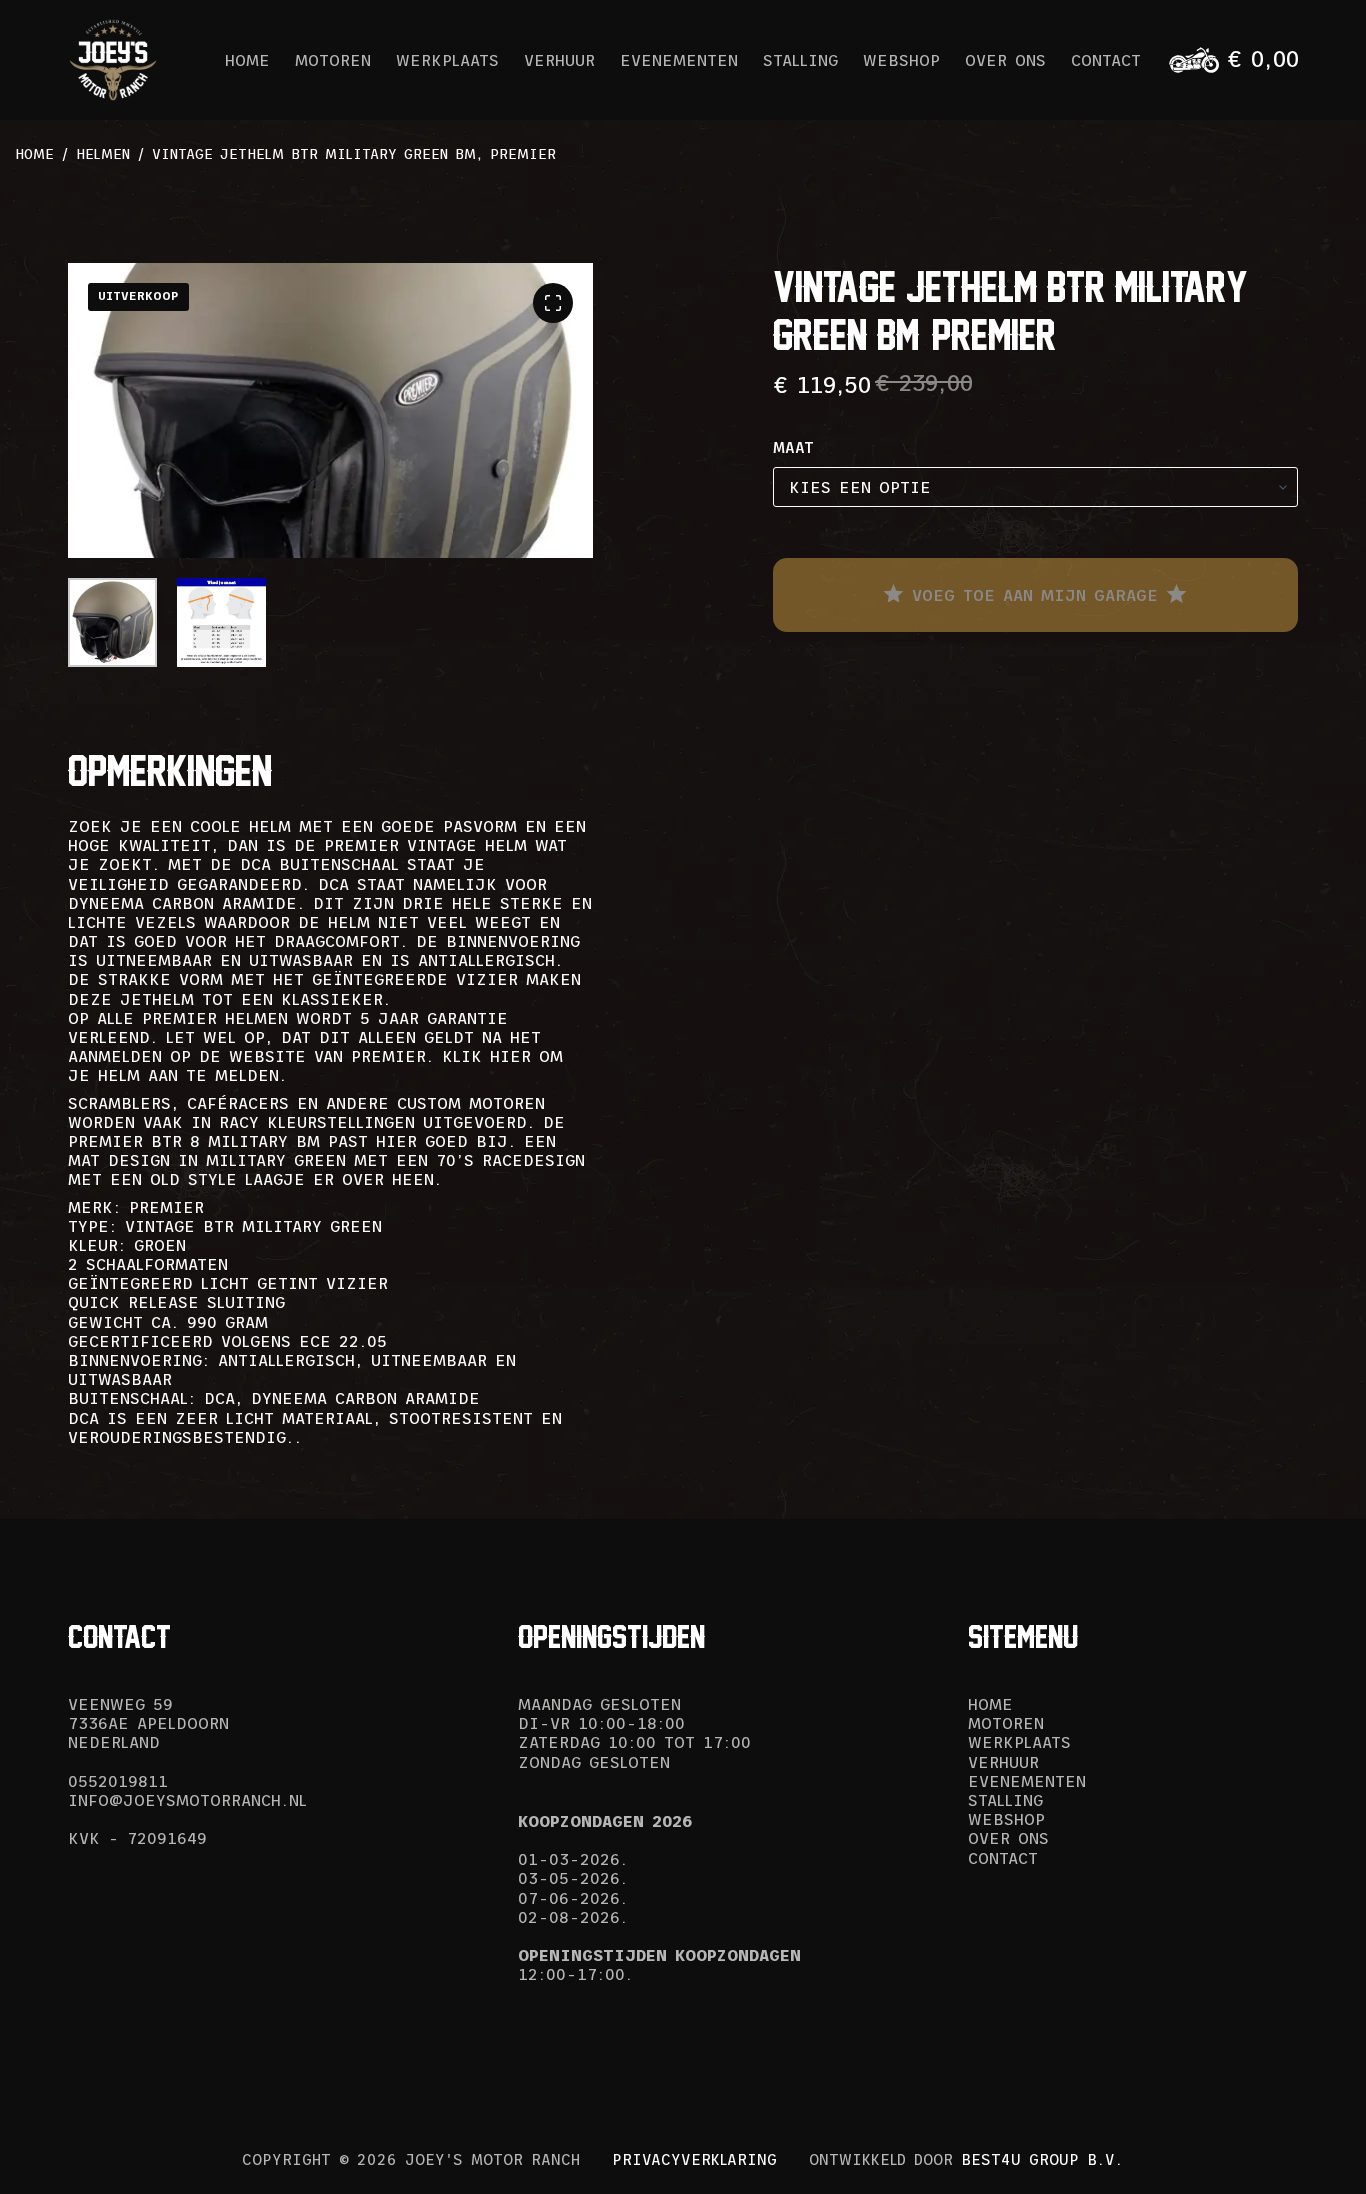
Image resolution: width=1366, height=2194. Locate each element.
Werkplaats (447, 60)
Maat (793, 447)
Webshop (901, 60)
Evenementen (679, 60)
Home (247, 60)
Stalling (800, 60)
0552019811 (118, 1781)
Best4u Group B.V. (1042, 2159)
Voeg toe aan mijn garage (1035, 595)
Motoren (333, 60)
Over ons (1005, 60)
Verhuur (559, 60)
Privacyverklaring (694, 2159)
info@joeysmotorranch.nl (187, 1800)
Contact (1106, 60)
